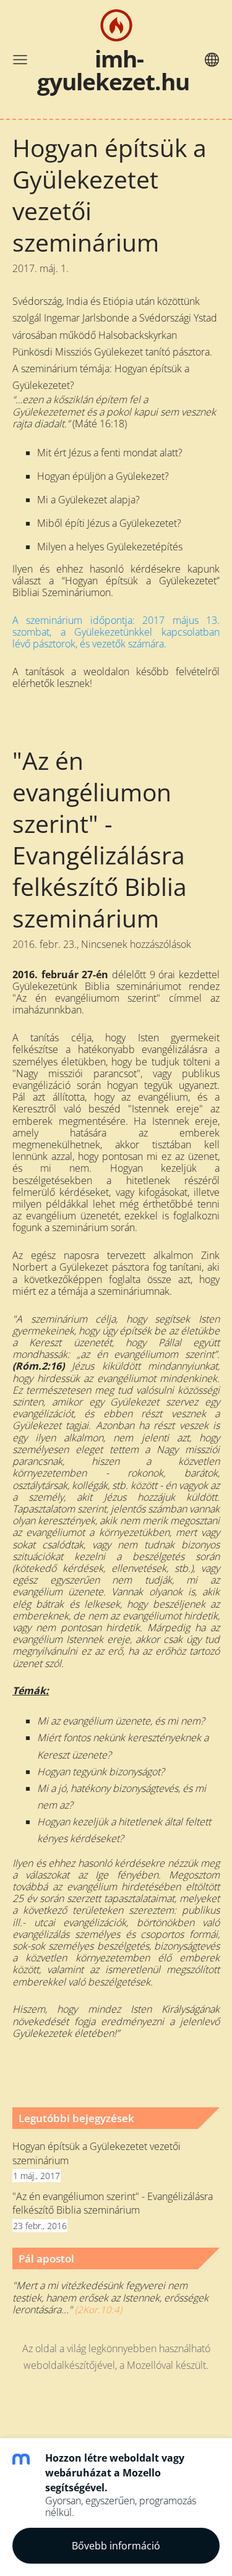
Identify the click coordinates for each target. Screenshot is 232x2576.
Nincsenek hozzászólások (136, 944)
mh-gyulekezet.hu (113, 70)
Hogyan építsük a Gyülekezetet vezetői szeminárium (97, 2153)
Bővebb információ (116, 2546)
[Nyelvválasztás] (212, 60)
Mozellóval (150, 2365)
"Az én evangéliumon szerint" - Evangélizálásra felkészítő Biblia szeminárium (113, 2203)
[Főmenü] (20, 60)
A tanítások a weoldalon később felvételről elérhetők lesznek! (116, 677)
